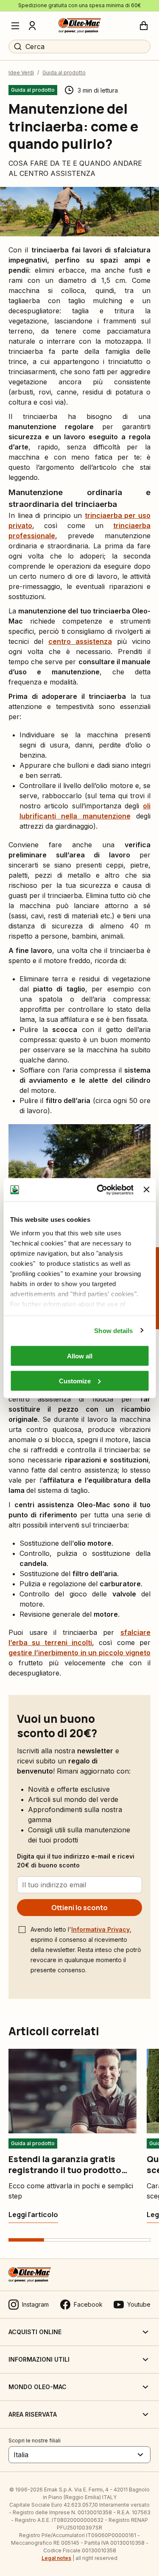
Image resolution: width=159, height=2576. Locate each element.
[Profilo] (32, 26)
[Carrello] (144, 26)
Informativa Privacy (100, 1929)
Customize (75, 1381)
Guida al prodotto (64, 73)
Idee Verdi (21, 73)
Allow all (80, 1356)
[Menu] (15, 26)
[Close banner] (146, 1190)
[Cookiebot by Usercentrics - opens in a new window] (100, 1190)
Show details (113, 1330)
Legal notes (56, 2558)
